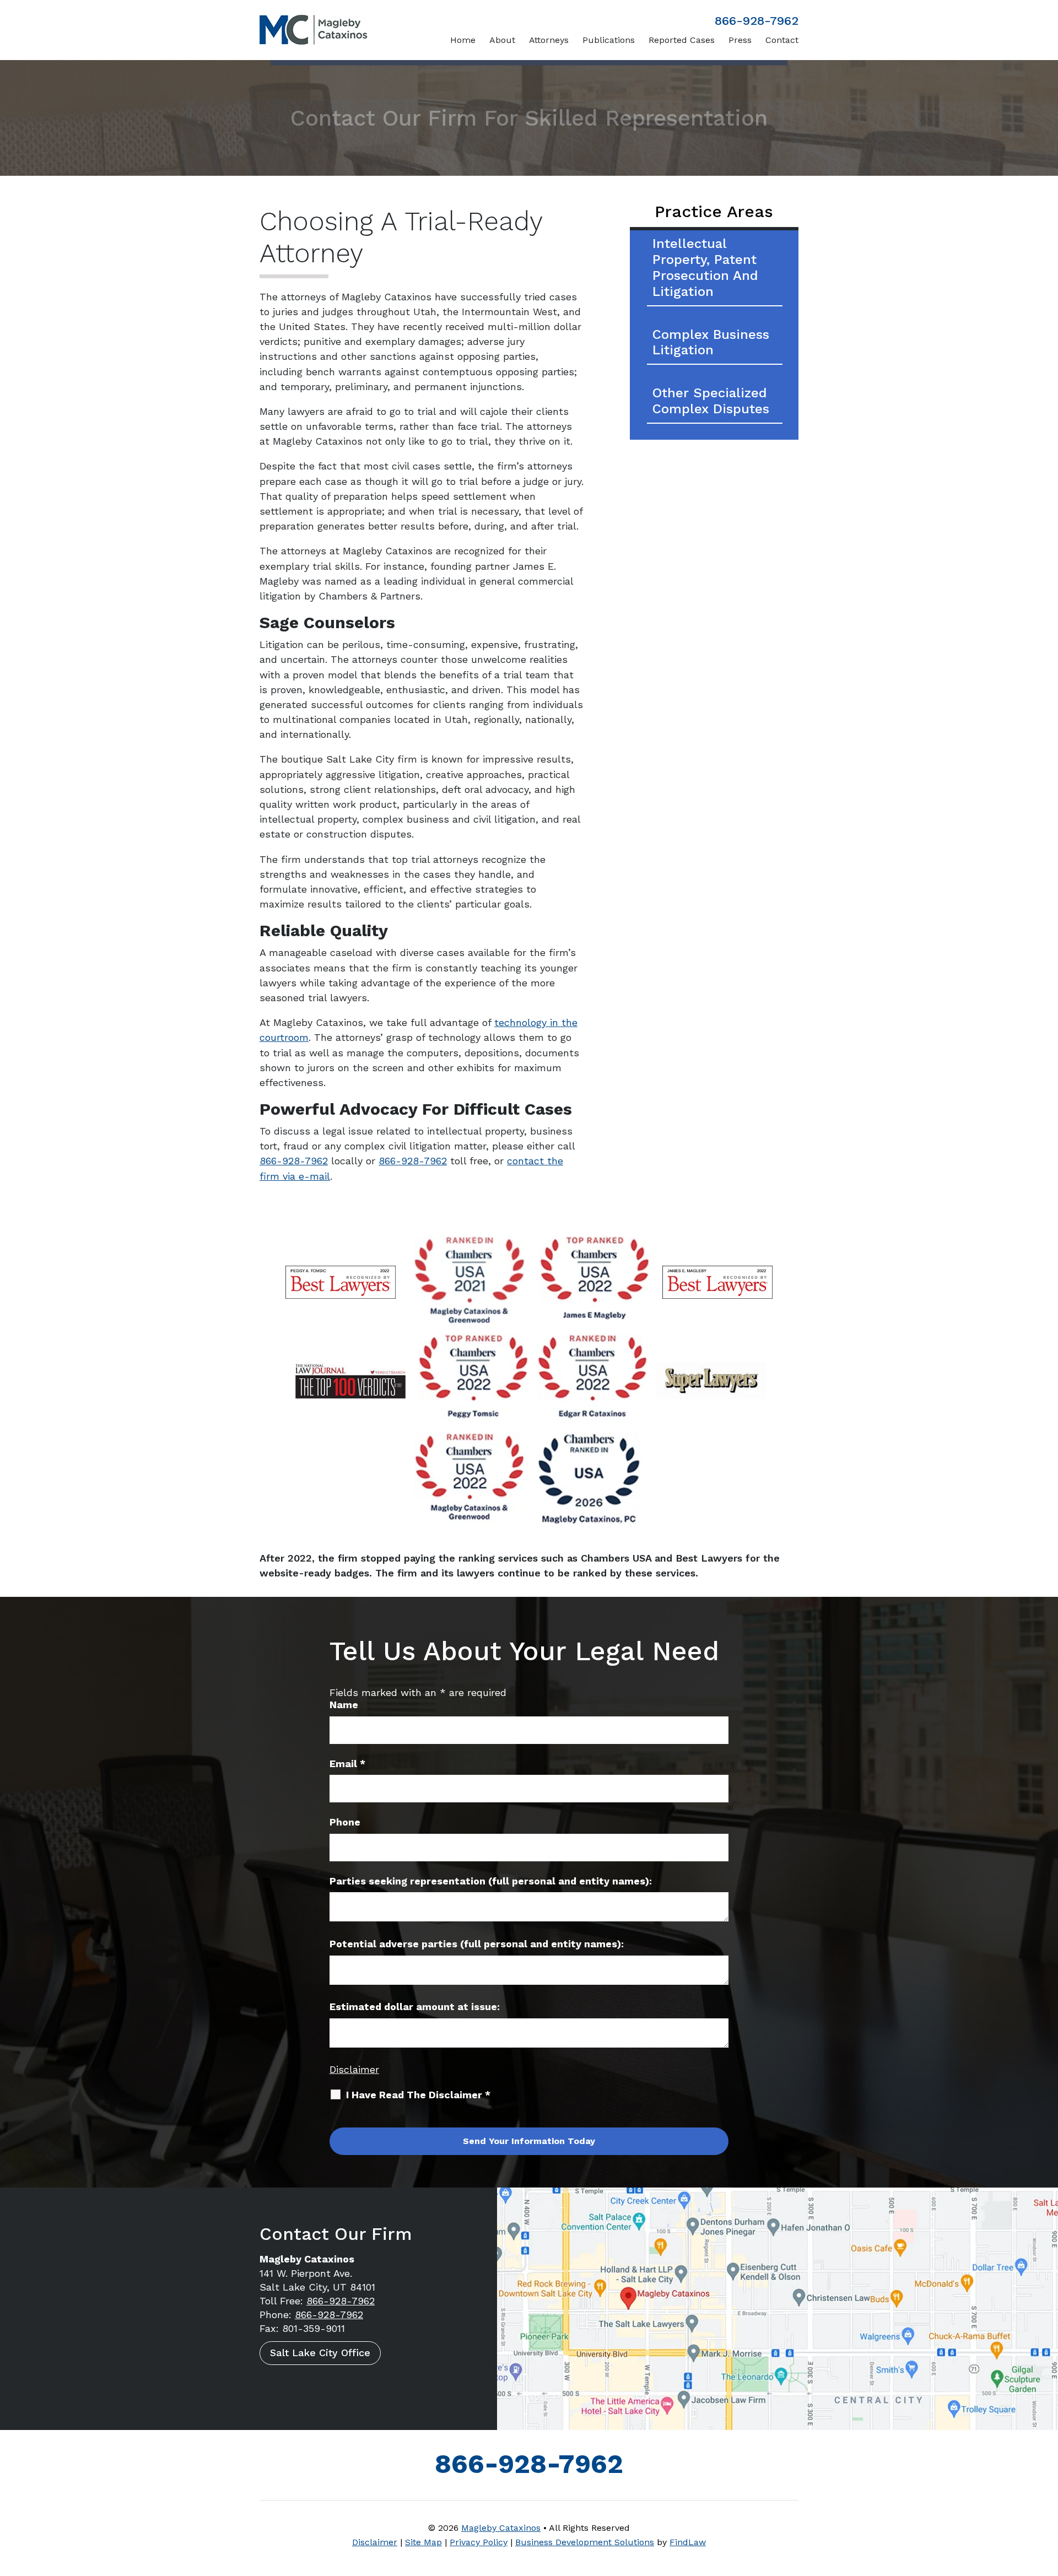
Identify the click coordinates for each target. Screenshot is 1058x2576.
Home (463, 40)
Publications (609, 40)
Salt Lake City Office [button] (320, 2353)
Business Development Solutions (585, 2542)
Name (344, 1705)
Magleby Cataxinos (501, 2528)
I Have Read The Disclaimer (418, 2095)
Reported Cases (682, 40)
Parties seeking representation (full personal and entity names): (491, 1881)
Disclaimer (354, 2069)
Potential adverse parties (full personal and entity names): (477, 1944)
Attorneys (549, 40)
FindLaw (688, 2542)
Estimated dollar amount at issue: (415, 2007)
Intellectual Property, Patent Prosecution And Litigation (705, 267)
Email (347, 1764)
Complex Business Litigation (711, 342)
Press (740, 40)
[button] (1047, 2496)
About (502, 40)
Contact (782, 40)
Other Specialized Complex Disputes (711, 401)
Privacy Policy (479, 2542)
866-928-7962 (757, 21)
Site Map (423, 2542)
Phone (345, 1822)
